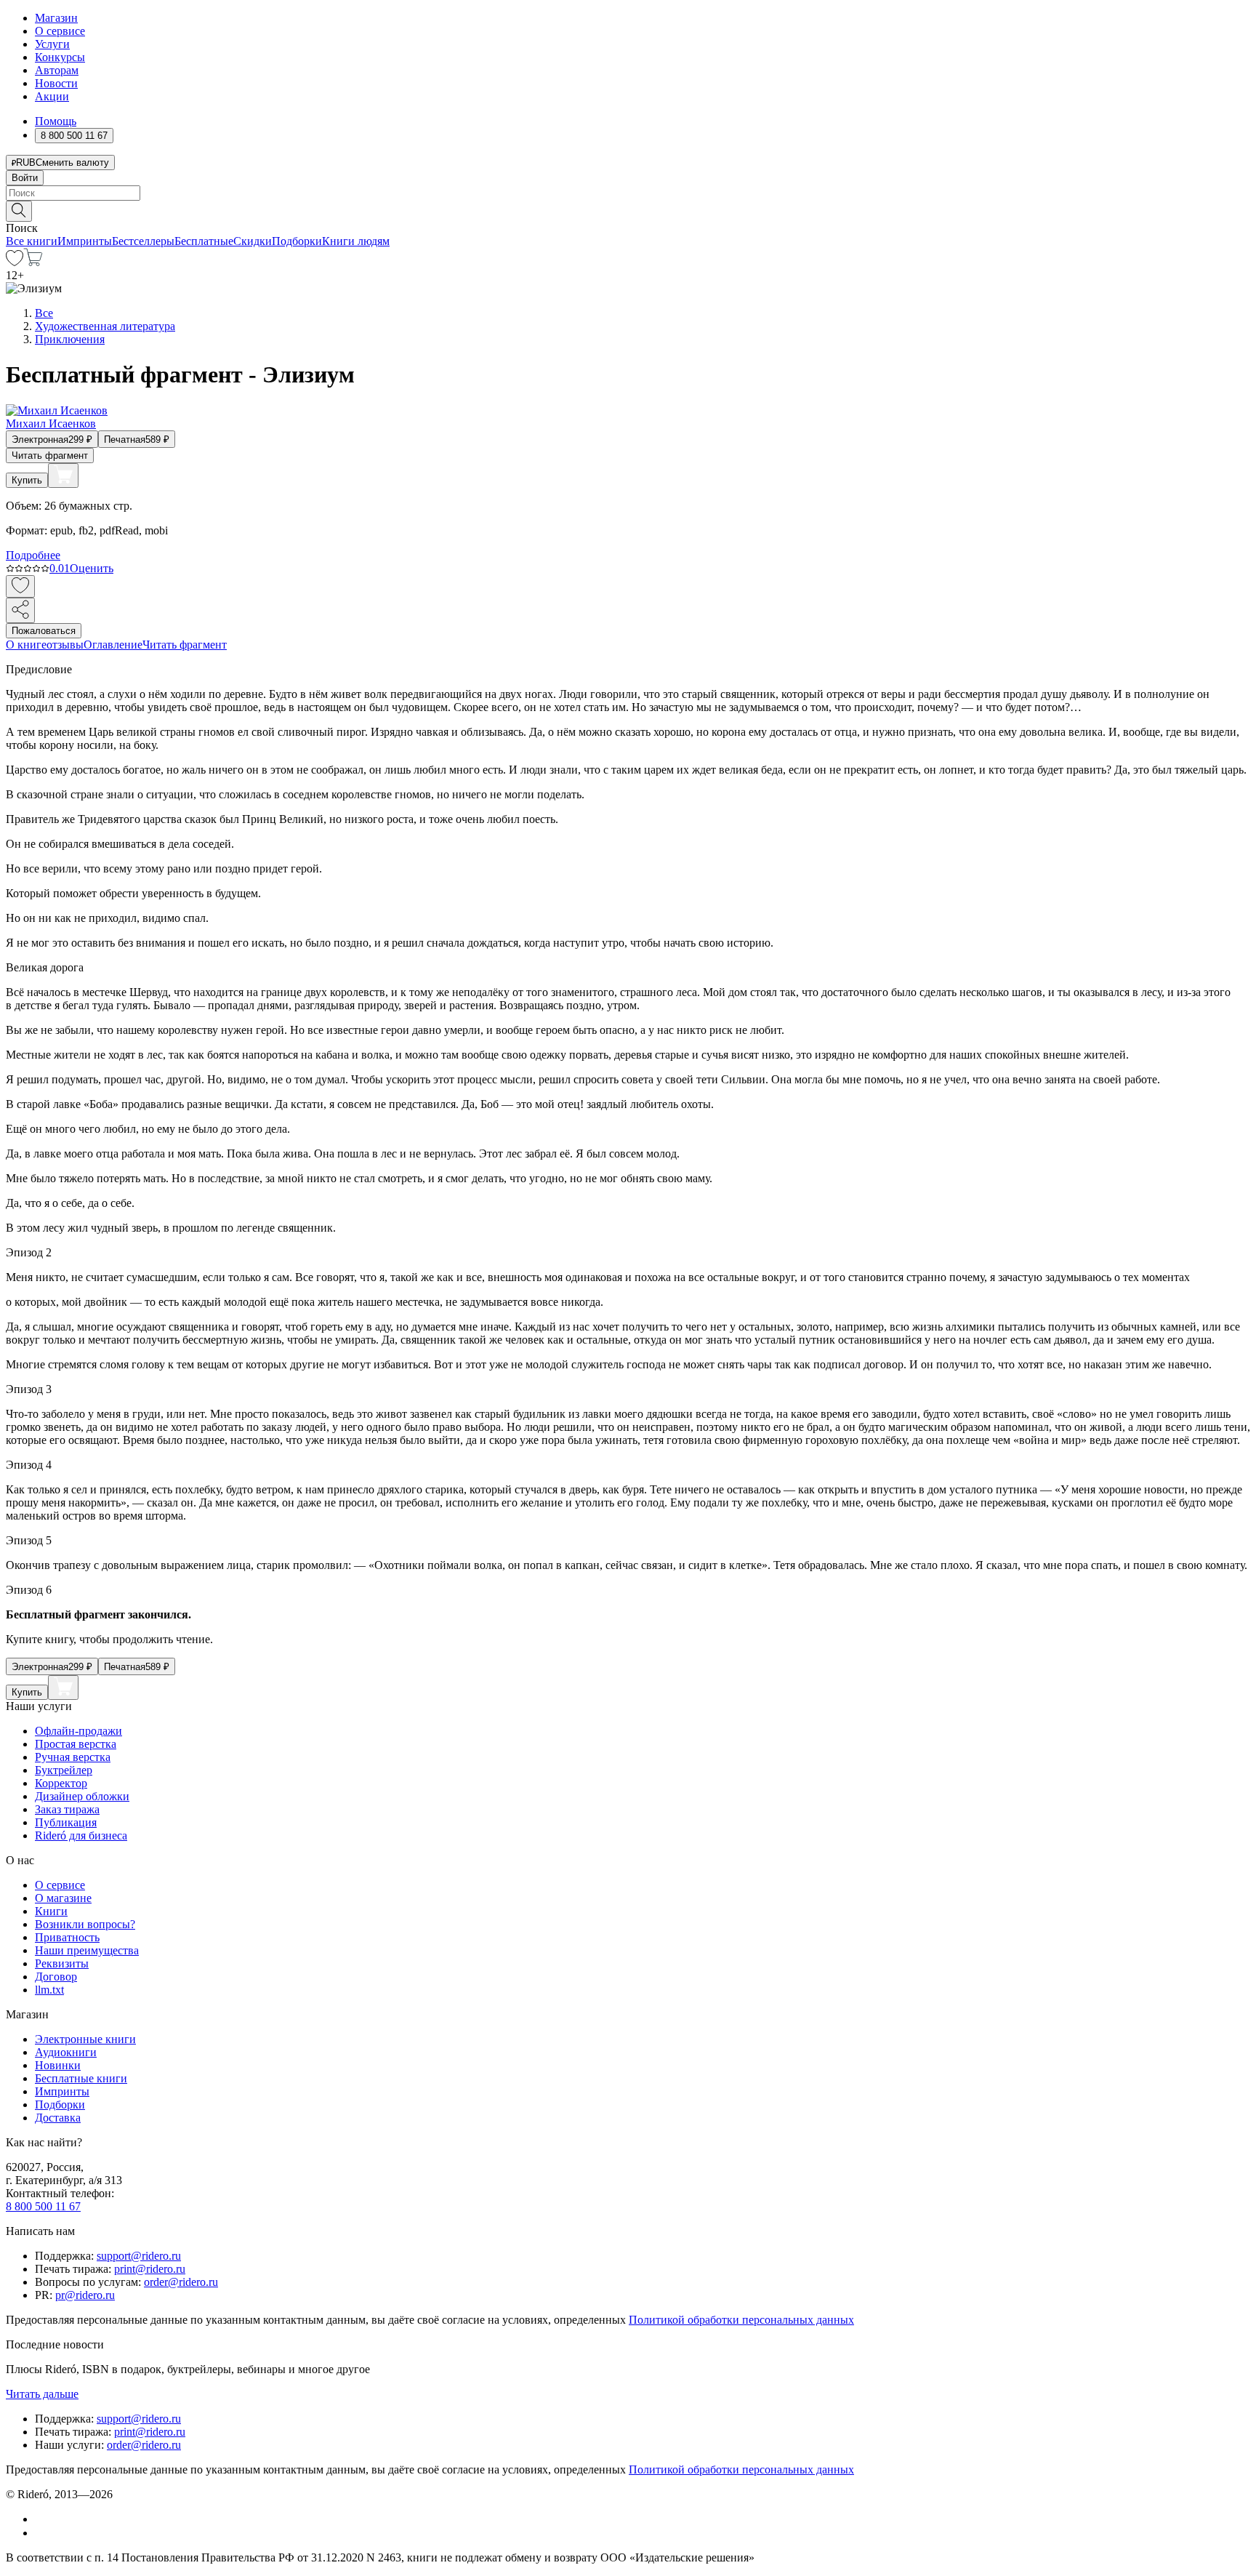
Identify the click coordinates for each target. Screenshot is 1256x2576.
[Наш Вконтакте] (43, 2519)
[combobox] (628, 193)
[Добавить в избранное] (20, 586)
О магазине (63, 1898)
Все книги (32, 241)
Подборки (297, 241)
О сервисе (60, 31)
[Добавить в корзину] (63, 476)
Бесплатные (204, 241)
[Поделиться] (20, 610)
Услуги (52, 44)
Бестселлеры (143, 241)
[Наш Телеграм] (41, 2533)
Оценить (92, 568)
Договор (56, 1977)
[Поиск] (19, 211)
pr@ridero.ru (85, 2295)
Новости (56, 83)
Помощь (56, 121)
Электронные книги (85, 2039)
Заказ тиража (67, 1809)
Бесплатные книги (81, 2078)
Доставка (58, 2118)
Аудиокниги (66, 2052)
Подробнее (33, 555)
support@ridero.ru (139, 2256)
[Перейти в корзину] (33, 262)
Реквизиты (62, 1963)
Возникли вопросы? (85, 1924)
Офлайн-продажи (78, 1731)
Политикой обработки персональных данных (741, 2320)
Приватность (67, 1937)
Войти (25, 178)
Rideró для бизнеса (81, 1835)
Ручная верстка (73, 1757)
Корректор (61, 1783)
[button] (628, 210)
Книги (51, 1911)
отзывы (65, 645)
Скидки (253, 241)
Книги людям (356, 241)
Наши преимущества (87, 1950)
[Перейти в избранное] (15, 262)
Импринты (85, 241)
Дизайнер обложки (82, 1796)
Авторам (57, 70)
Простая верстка (76, 1744)
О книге (26, 645)
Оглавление (113, 645)
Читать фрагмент (50, 456)
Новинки (58, 2065)
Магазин (56, 18)
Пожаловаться (44, 631)
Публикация (66, 1822)
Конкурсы (60, 57)
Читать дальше (42, 2394)
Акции (52, 96)
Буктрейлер (64, 1770)
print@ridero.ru (150, 2269)
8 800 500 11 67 (43, 2206)
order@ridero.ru (181, 2282)
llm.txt (49, 1990)
